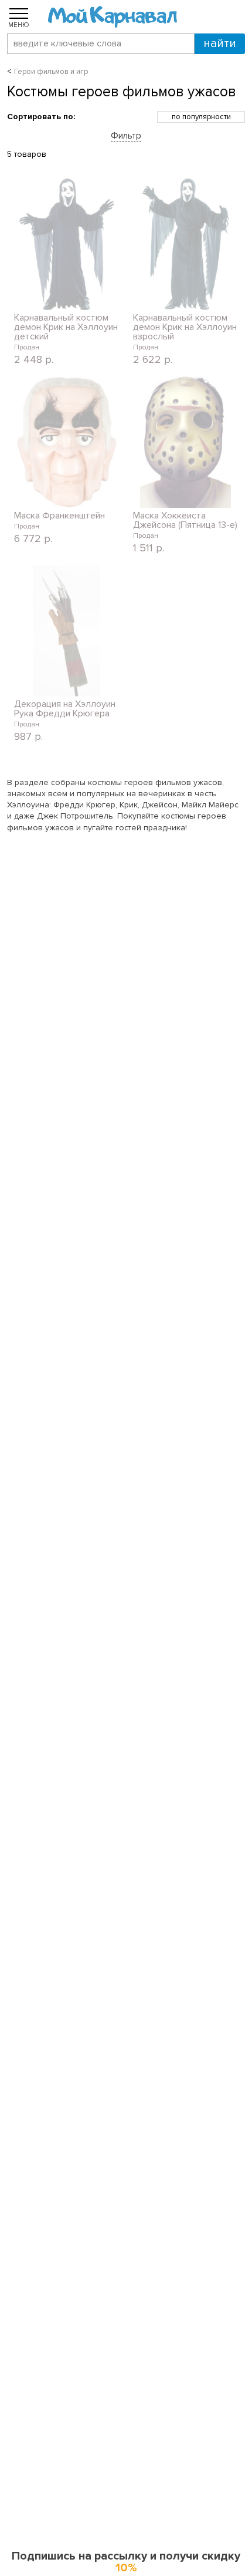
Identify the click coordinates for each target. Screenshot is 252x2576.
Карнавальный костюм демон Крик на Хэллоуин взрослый (185, 327)
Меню (19, 25)
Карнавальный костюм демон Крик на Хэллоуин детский (66, 327)
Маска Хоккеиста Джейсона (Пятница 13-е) (185, 520)
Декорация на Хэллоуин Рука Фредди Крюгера (65, 709)
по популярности (201, 117)
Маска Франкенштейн (59, 516)
